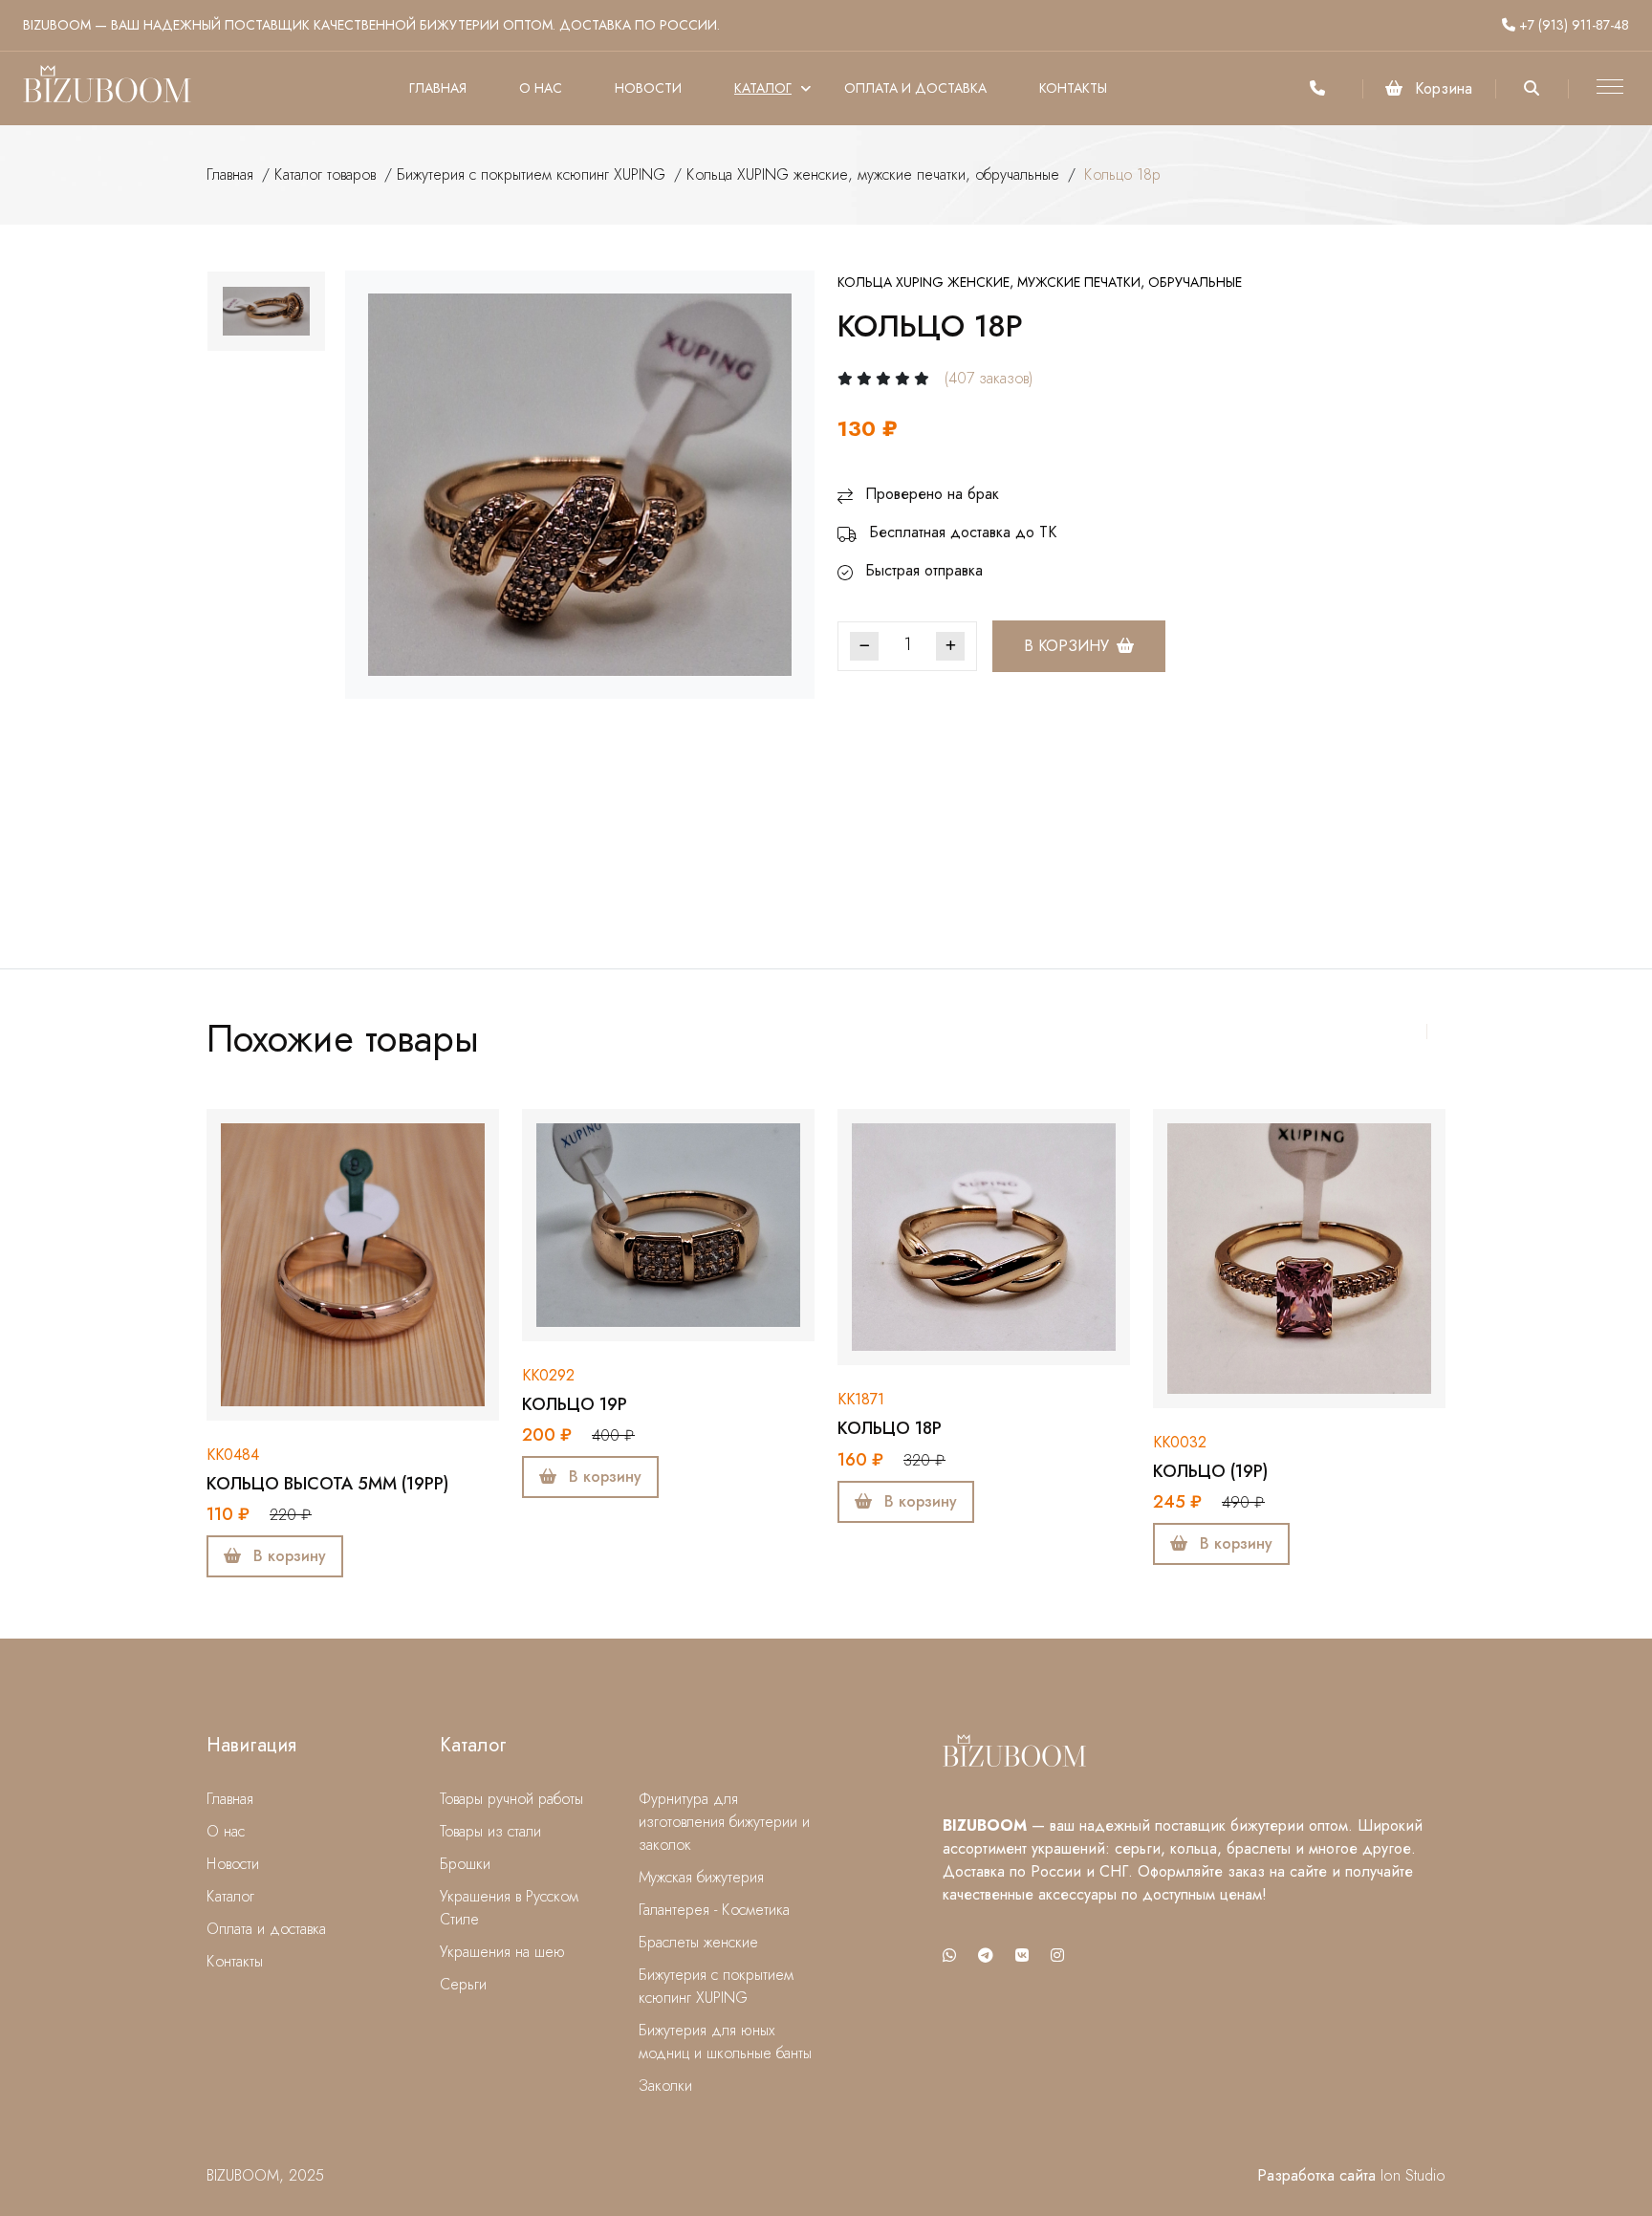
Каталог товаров (325, 174)
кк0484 (233, 1455)
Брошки (465, 1864)
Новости (648, 88)
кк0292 (548, 1375)
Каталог (763, 88)
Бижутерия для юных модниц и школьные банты (725, 2042)
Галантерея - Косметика (714, 1910)
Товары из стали (490, 1831)
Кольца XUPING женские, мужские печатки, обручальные (873, 174)
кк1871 (861, 1399)
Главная (438, 88)
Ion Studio (1413, 2175)
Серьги (463, 1984)
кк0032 (1180, 1442)
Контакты (1073, 88)
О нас (541, 88)
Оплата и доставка (915, 88)
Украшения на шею (502, 1952)
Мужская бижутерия (701, 1877)
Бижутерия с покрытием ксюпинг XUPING (531, 174)
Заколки (665, 2086)
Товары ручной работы (511, 1799)
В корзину (1066, 646)
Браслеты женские (698, 1942)
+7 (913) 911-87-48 (1572, 25)
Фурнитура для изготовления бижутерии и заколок (724, 1822)
